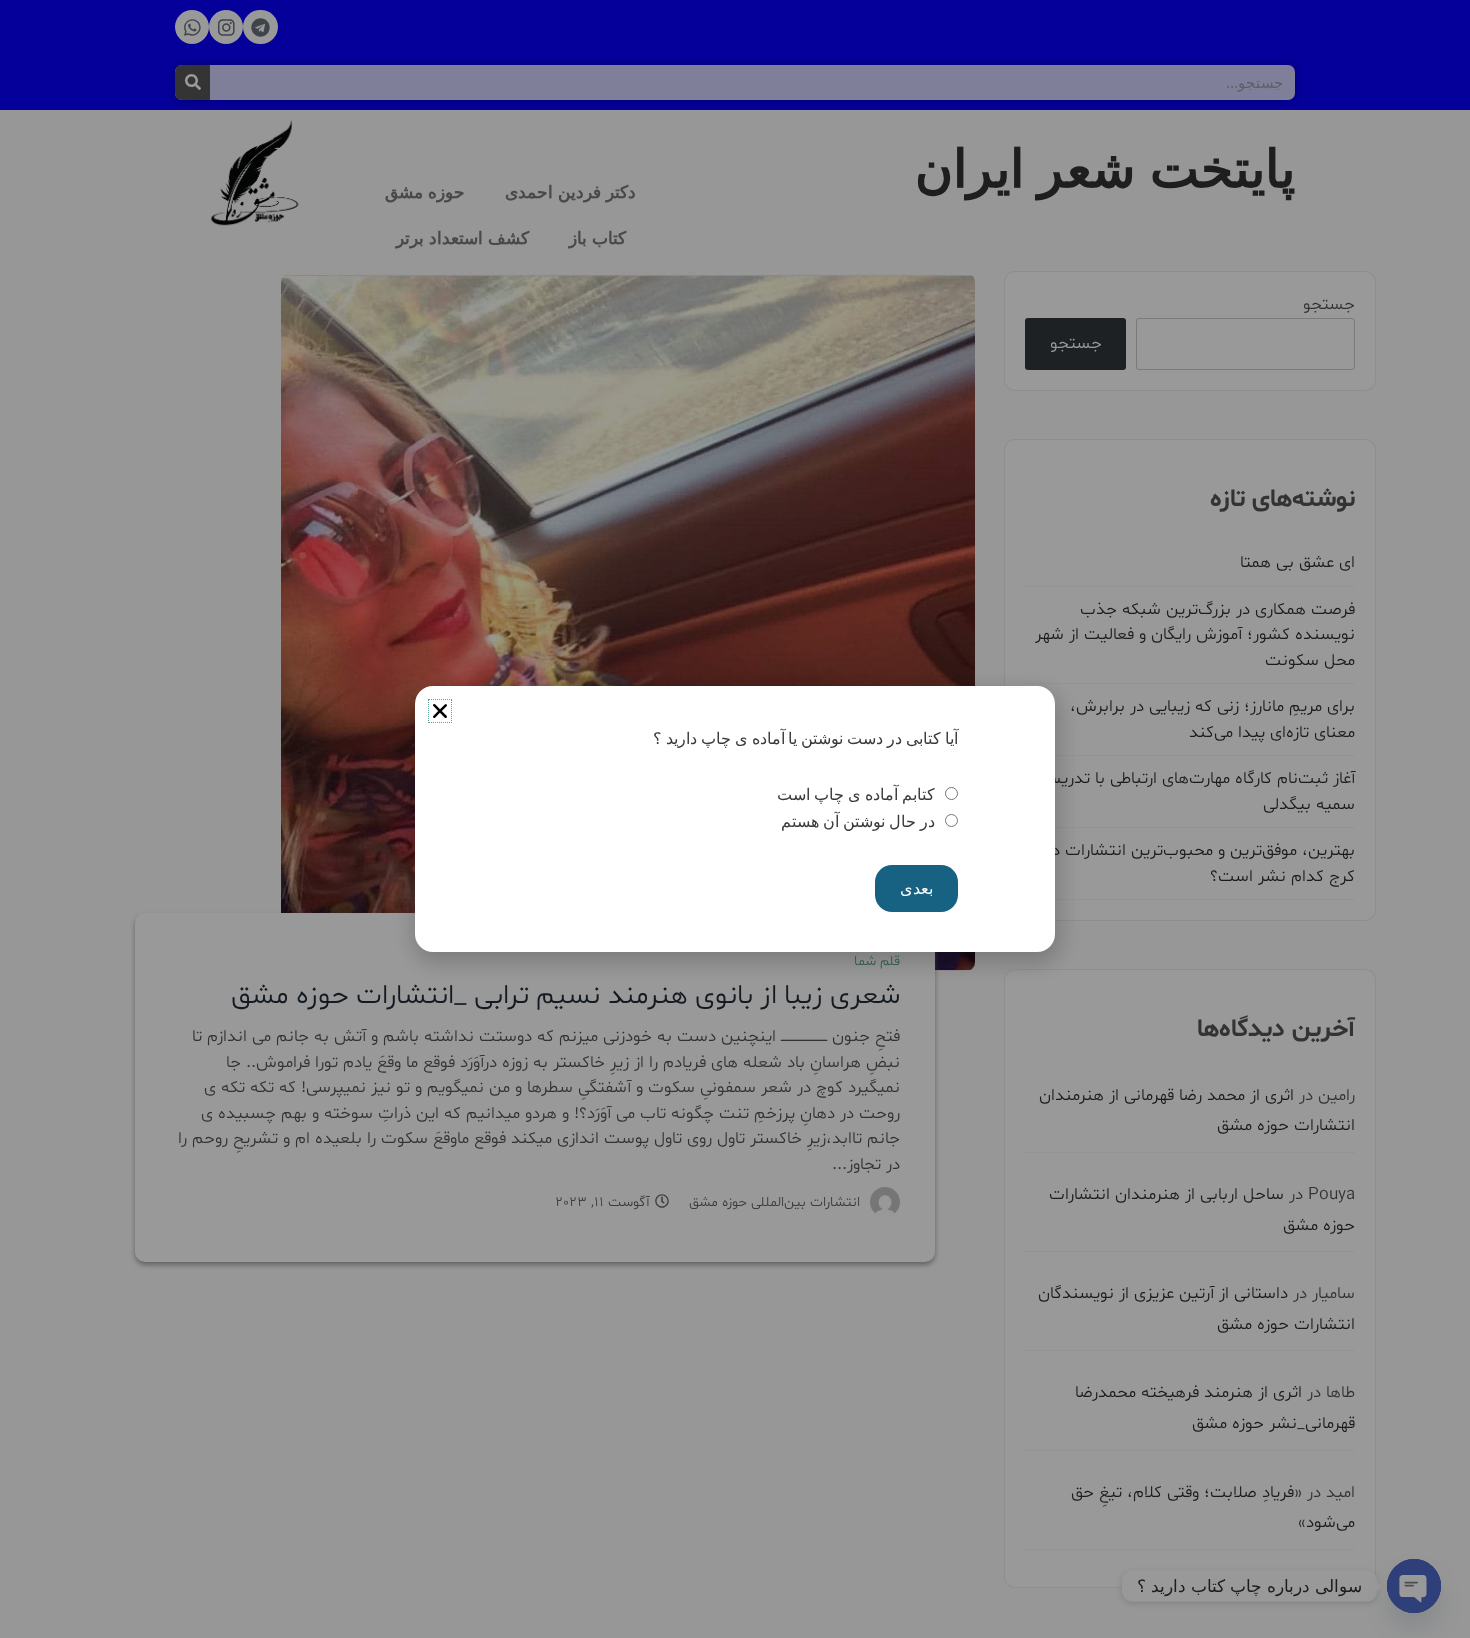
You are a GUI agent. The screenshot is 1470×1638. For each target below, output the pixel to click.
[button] (440, 711)
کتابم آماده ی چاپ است (855, 794)
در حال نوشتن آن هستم (857, 821)
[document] (735, 819)
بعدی (916, 888)
